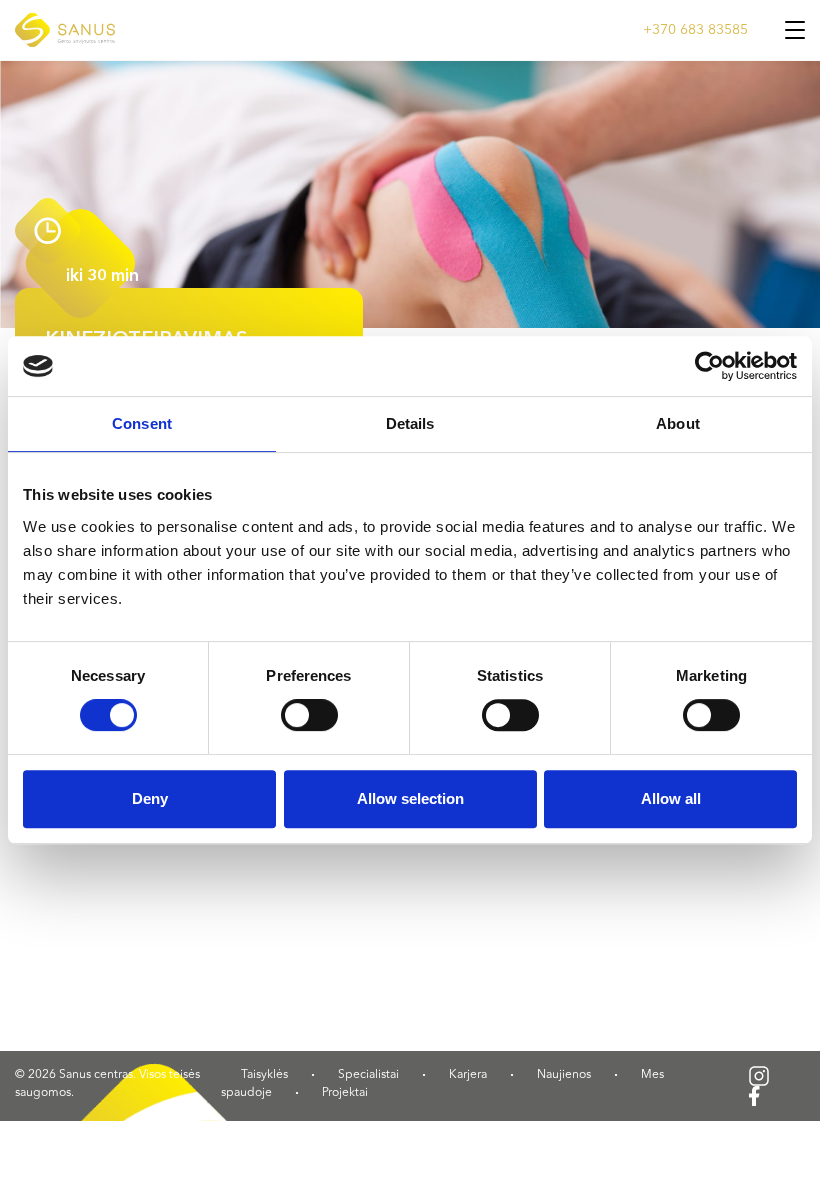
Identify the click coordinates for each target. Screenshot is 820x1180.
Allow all (671, 798)
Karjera (468, 1075)
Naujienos (564, 1075)
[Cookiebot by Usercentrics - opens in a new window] (709, 366)
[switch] (309, 715)
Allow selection (410, 798)
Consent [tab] (142, 423)
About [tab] (678, 423)
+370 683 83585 (695, 30)
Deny (150, 798)
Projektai (345, 1093)
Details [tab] (410, 423)
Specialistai (368, 1075)
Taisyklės (264, 1075)
